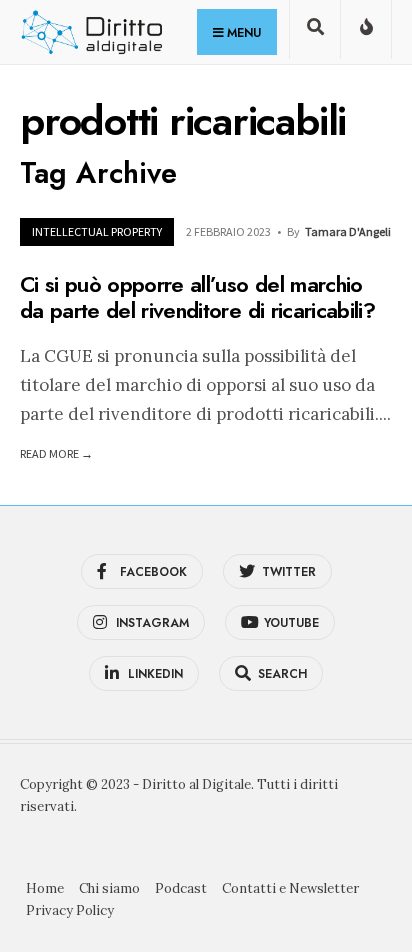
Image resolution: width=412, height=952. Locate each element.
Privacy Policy (70, 910)
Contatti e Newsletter (290, 888)
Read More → (56, 453)
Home (45, 888)
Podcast (181, 888)
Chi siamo (109, 888)
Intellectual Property (97, 231)
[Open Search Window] (315, 33)
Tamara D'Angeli (348, 231)
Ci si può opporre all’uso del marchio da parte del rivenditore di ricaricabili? (197, 297)
